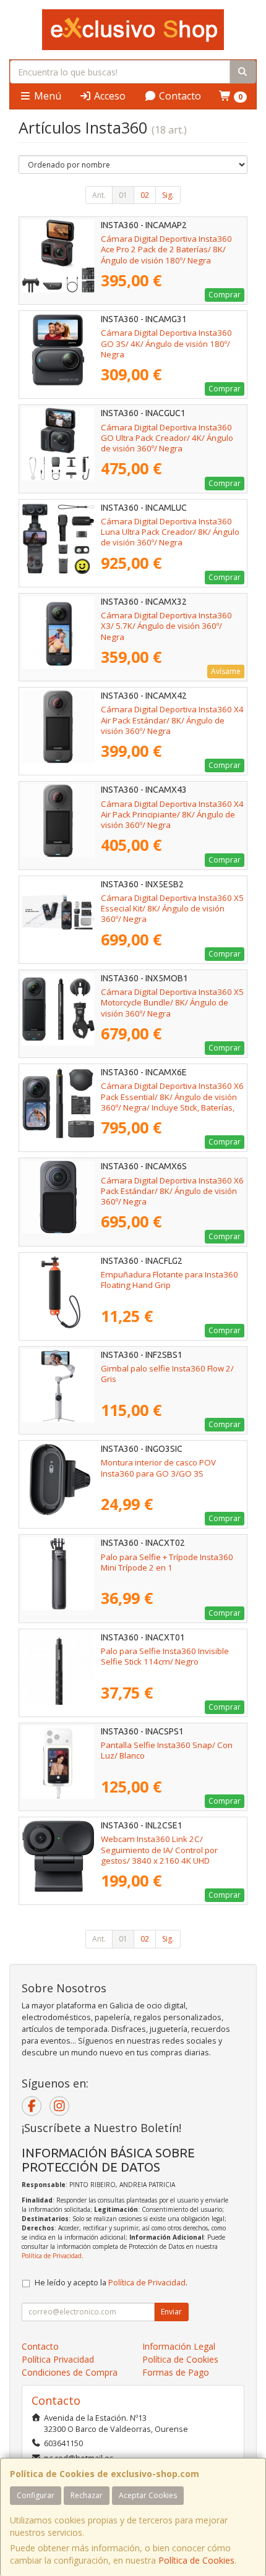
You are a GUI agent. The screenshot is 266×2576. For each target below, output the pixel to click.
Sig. (168, 195)
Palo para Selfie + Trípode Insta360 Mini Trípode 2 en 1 (167, 1562)
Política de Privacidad (52, 2256)
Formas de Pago (176, 2372)
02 (145, 195)
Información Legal (179, 2346)
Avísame (226, 671)
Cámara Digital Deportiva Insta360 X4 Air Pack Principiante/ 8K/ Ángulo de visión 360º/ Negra (172, 815)
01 (123, 195)
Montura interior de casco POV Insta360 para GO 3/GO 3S (158, 1468)
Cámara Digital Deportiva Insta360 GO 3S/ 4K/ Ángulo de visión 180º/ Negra (166, 343)
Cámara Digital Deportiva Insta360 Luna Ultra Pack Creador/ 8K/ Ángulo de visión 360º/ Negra (170, 532)
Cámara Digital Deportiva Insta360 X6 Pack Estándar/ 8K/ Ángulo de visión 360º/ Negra (172, 1191)
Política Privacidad (58, 2359)
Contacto (179, 96)
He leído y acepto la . (111, 2283)
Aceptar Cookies (148, 2495)
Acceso (109, 96)
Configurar (36, 2495)
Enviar (171, 2312)
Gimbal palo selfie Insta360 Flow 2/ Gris (167, 1374)
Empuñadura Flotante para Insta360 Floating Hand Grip (169, 1280)
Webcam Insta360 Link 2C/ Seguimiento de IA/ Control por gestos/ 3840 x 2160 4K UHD (159, 1850)
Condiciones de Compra (70, 2372)
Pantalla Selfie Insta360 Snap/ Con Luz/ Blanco (167, 1750)
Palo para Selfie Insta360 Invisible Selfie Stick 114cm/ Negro (165, 1656)
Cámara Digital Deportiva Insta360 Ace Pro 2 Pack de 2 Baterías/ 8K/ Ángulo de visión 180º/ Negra (166, 249)
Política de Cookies (196, 2560)
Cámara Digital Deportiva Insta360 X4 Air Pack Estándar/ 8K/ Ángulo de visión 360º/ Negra (172, 720)
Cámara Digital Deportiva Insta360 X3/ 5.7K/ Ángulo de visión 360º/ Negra (166, 626)
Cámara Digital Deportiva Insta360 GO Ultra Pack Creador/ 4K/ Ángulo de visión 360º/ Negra (167, 438)
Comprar (225, 295)
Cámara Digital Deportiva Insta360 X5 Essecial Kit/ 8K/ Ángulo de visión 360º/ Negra (172, 909)
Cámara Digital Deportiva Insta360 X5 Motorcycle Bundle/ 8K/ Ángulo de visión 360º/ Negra (172, 1003)
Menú (46, 96)
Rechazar (87, 2495)
